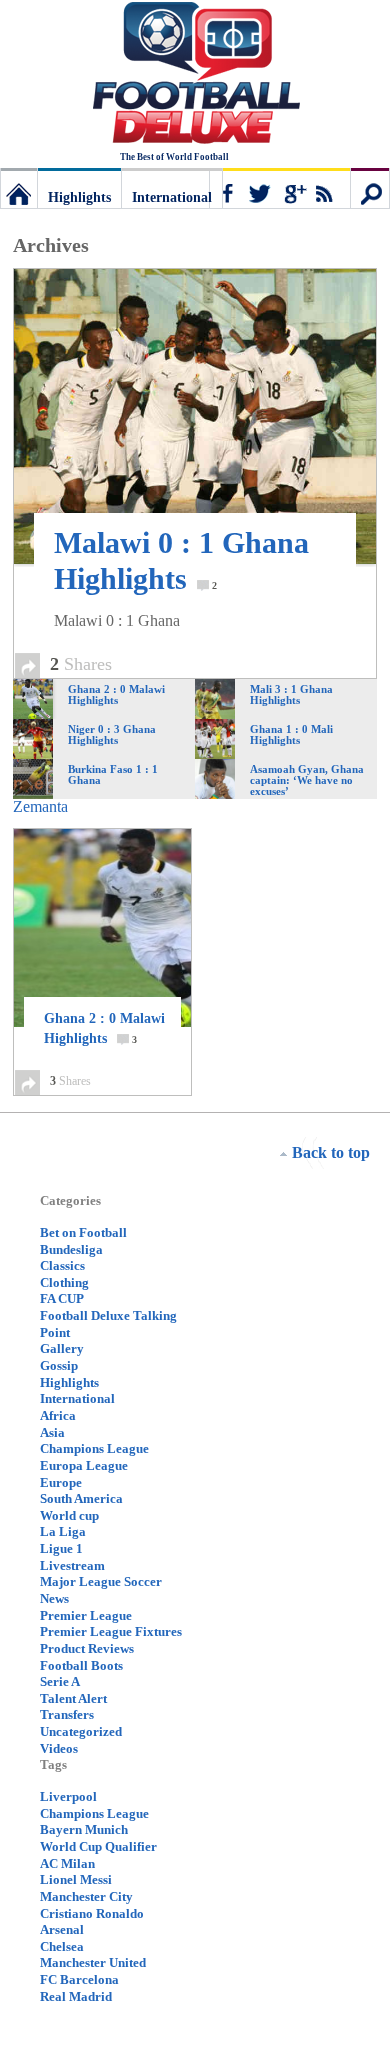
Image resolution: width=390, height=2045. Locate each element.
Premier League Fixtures (111, 1631)
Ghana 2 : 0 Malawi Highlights (104, 1028)
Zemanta (40, 806)
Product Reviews (87, 1648)
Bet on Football (83, 1232)
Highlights (79, 197)
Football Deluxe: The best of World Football (19, 188)
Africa (58, 1415)
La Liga (63, 1531)
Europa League (84, 1465)
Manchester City (86, 1896)
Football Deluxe (195, 75)
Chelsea (62, 1946)
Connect (280, 188)
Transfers (67, 1714)
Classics (62, 1265)
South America (81, 1498)
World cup (69, 1515)
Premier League (86, 1615)
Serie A (60, 1681)
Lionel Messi (76, 1879)
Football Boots (81, 1665)
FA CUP (62, 1298)
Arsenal (62, 1929)
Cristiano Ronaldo (92, 1913)
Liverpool (68, 1796)
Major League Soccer (101, 1581)
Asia (52, 1432)
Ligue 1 (61, 1548)
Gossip (59, 1365)
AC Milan (67, 1863)
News (54, 1598)
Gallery (62, 1348)
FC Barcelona (79, 1979)
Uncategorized (81, 1731)
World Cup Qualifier (98, 1846)
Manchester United (93, 1962)
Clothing (64, 1282)
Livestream (72, 1565)
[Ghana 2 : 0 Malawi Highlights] (102, 928)
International (172, 197)
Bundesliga (71, 1249)
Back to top (331, 1152)
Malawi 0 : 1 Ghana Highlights (181, 560)
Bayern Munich (84, 1829)
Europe (61, 1482)
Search (370, 188)
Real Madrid (76, 1996)
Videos (59, 1748)
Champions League (94, 1448)
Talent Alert (73, 1698)
